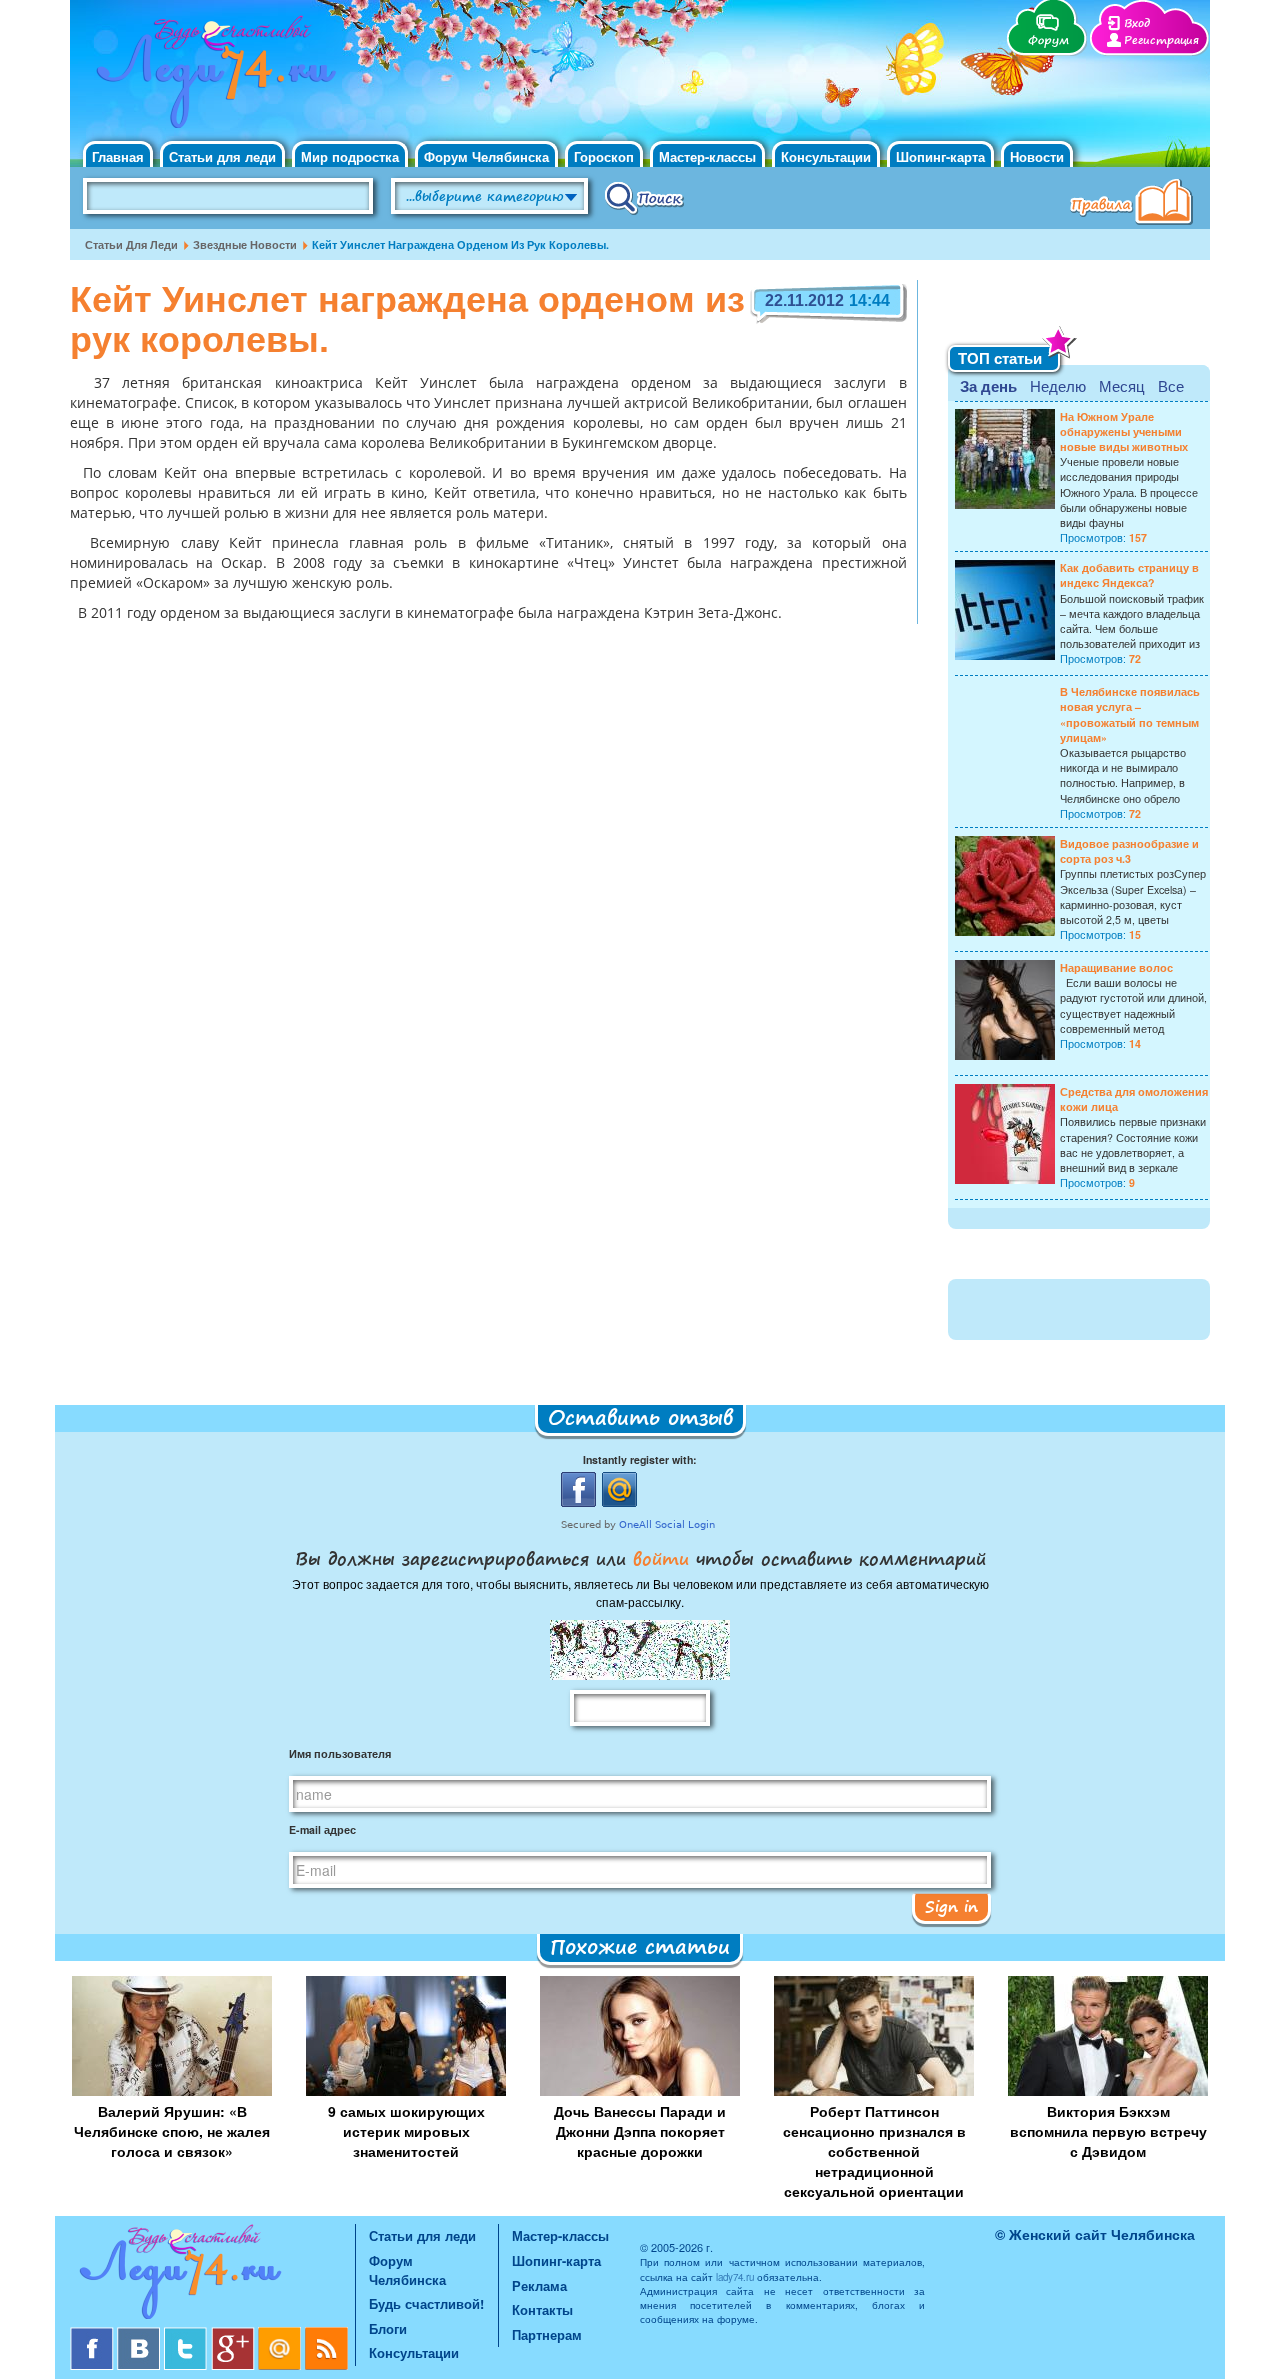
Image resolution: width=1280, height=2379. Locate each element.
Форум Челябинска (486, 156)
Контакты (542, 2309)
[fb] (93, 2334)
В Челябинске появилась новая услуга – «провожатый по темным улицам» (1130, 714)
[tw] (187, 2334)
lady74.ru (735, 2277)
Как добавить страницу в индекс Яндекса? (1129, 575)
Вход (1137, 23)
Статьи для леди (222, 156)
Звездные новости (245, 244)
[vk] (140, 2334)
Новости (1037, 156)
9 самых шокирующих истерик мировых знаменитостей (406, 2131)
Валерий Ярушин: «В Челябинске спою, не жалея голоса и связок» (172, 2131)
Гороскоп (604, 156)
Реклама (539, 2285)
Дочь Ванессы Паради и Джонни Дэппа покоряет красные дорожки (640, 2131)
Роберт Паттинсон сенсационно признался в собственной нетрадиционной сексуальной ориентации (874, 2151)
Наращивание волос (1116, 967)
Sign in (951, 1906)
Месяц (1122, 385)
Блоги (388, 2328)
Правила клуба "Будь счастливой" (1135, 204)
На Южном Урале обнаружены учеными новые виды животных (1124, 431)
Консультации (826, 156)
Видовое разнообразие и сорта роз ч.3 (1129, 851)
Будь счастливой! (426, 2303)
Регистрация (1161, 40)
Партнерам (547, 2334)
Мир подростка (350, 156)
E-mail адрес (322, 1829)
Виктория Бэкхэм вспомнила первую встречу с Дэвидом (1108, 2131)
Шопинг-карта (940, 156)
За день (988, 386)
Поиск (644, 197)
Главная (118, 156)
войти (661, 1558)
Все (1171, 385)
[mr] (281, 2334)
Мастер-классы (707, 156)
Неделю (1058, 385)
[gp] (234, 2334)
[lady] (212, 2275)
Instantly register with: (640, 1459)
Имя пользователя (340, 1753)
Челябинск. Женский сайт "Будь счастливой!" (211, 78)
